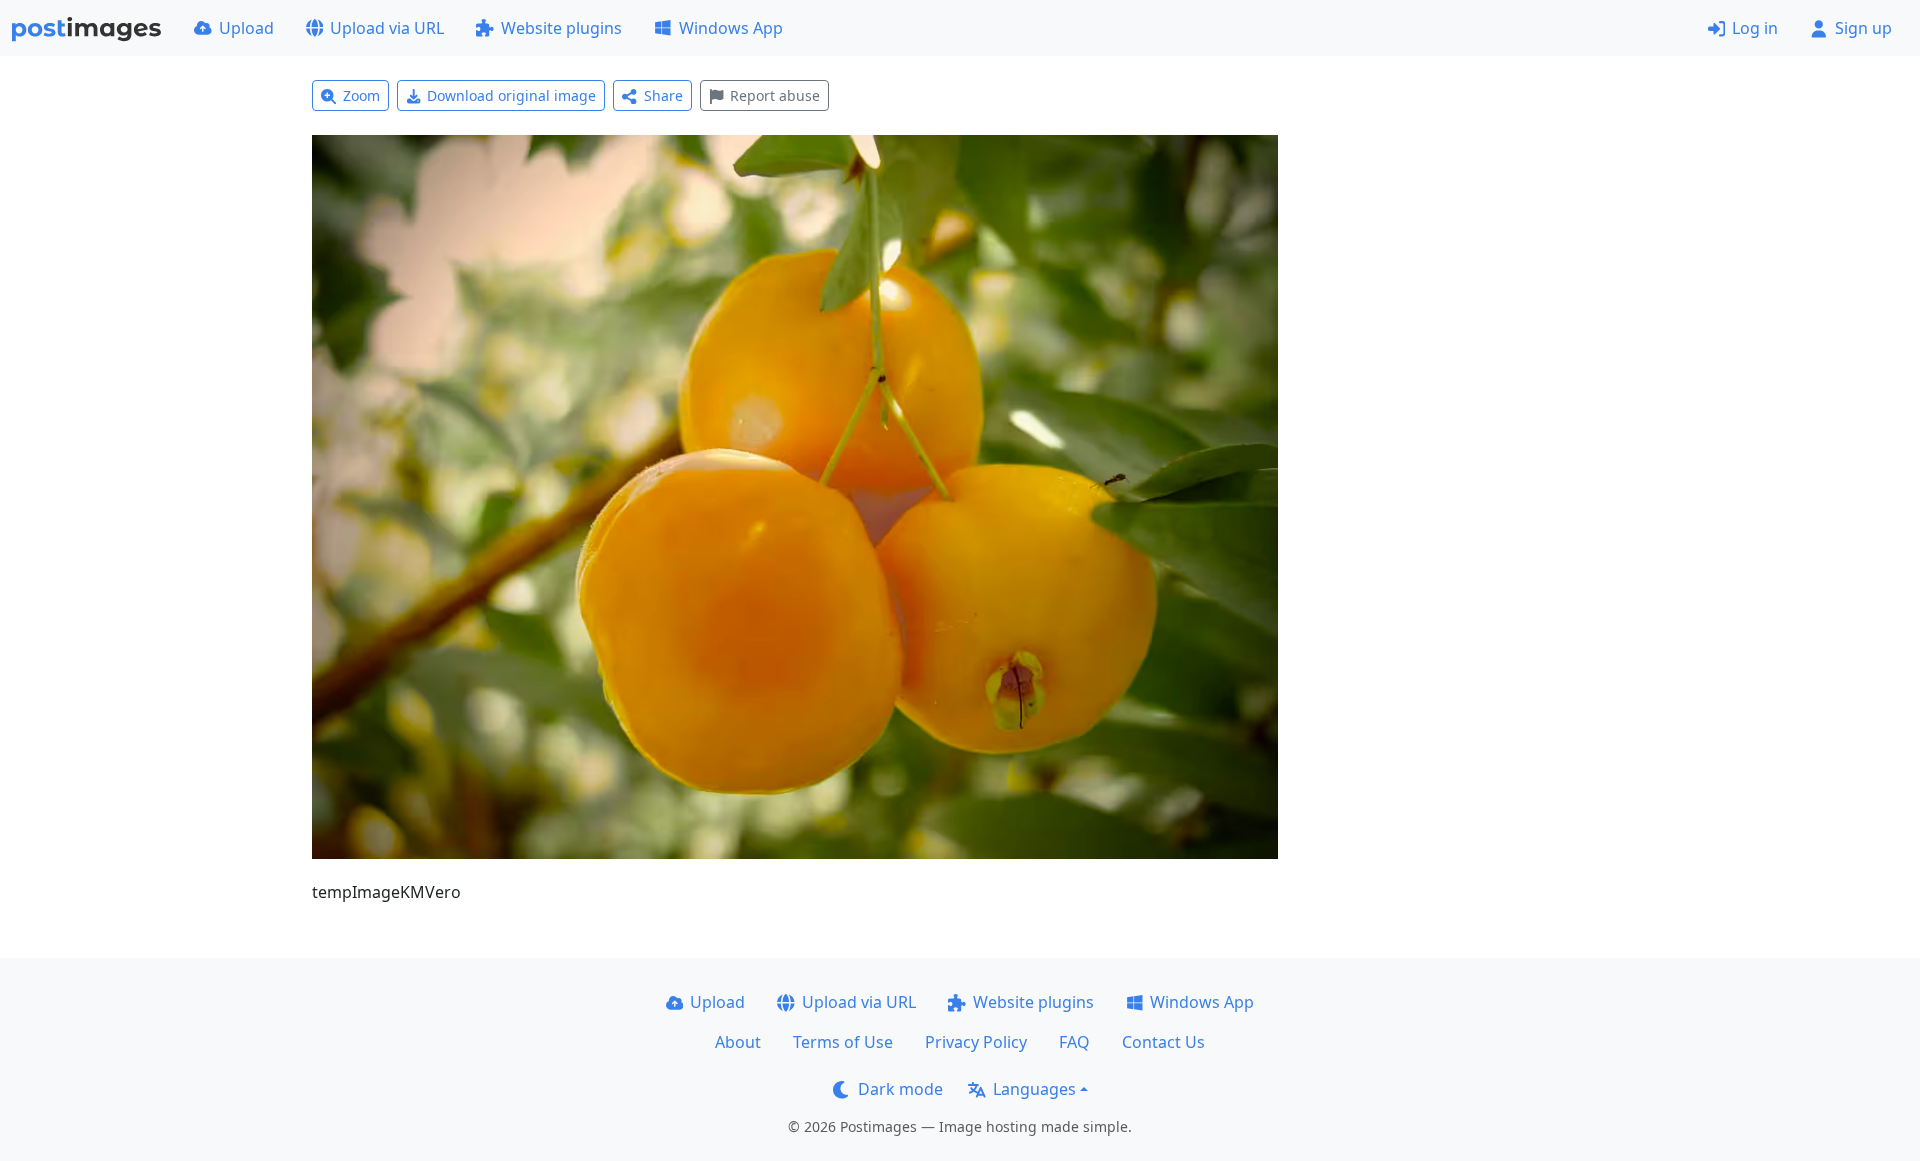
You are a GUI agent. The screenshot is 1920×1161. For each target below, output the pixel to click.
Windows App (731, 28)
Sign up (1863, 28)
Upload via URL (387, 28)
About (738, 1042)
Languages (1034, 1089)
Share (663, 95)
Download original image (511, 95)
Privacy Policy (976, 1042)
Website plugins (561, 28)
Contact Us (1163, 1042)
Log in (1755, 28)
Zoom (361, 95)
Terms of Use (843, 1042)
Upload (246, 28)
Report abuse (775, 95)
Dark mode (900, 1089)
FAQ (1074, 1042)
